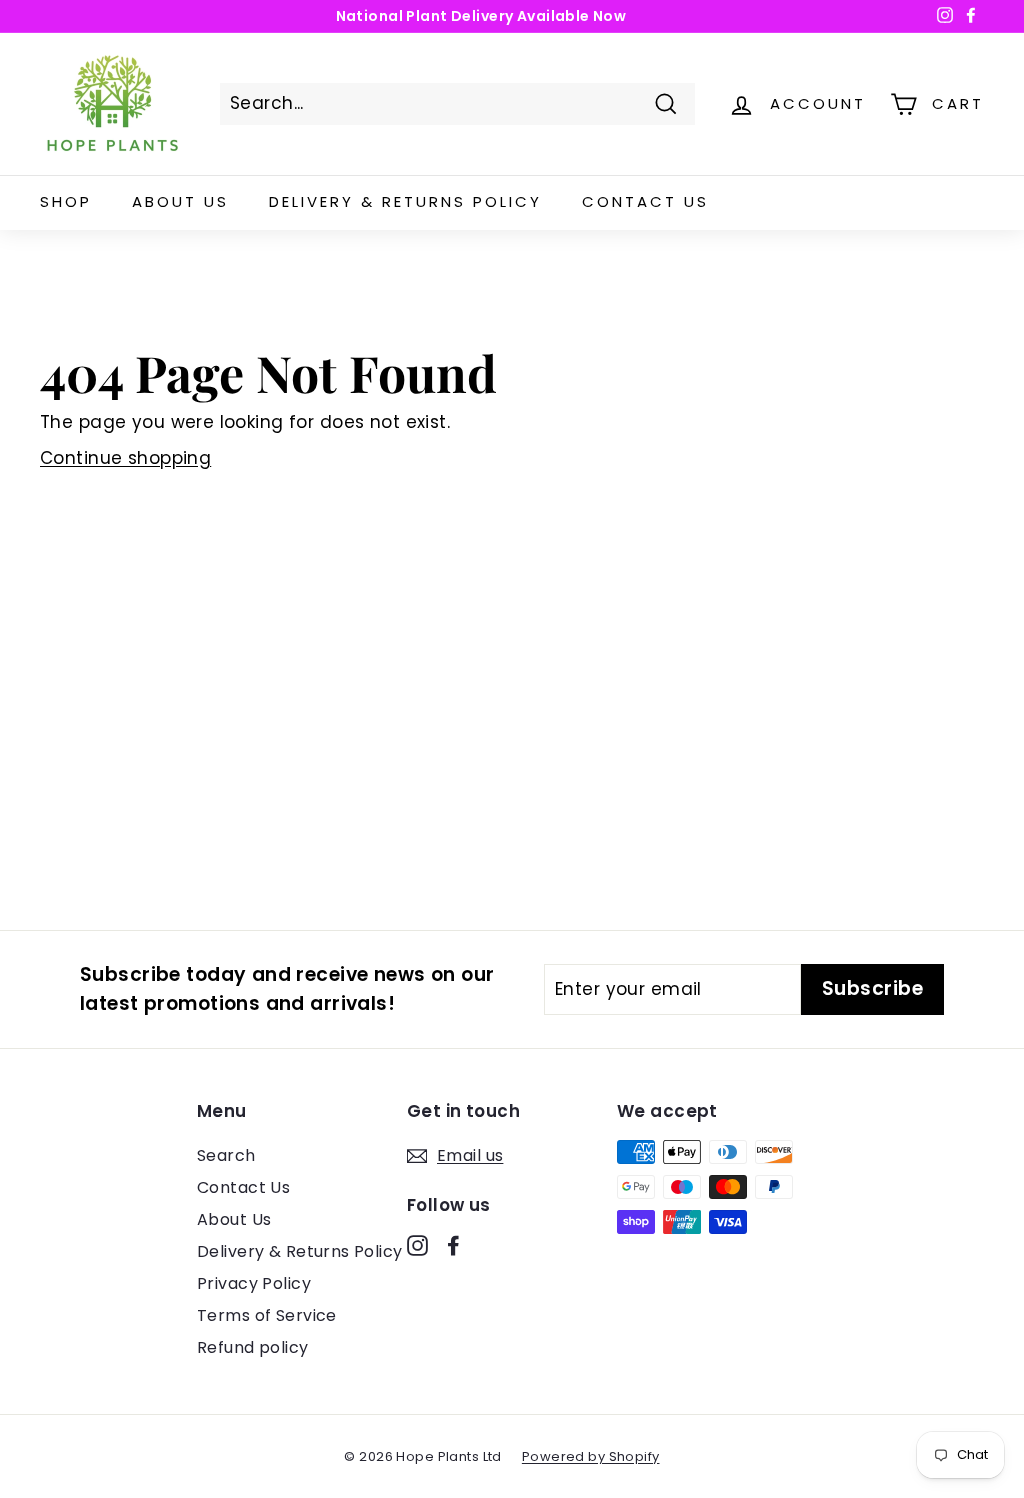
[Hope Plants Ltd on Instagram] (417, 1245)
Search (226, 1155)
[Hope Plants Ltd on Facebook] (453, 1245)
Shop (66, 201)
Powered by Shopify (591, 1456)
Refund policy (253, 1347)
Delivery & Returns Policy (405, 201)
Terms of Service (267, 1315)
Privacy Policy (254, 1283)
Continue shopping (125, 458)
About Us (180, 201)
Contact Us (645, 201)
